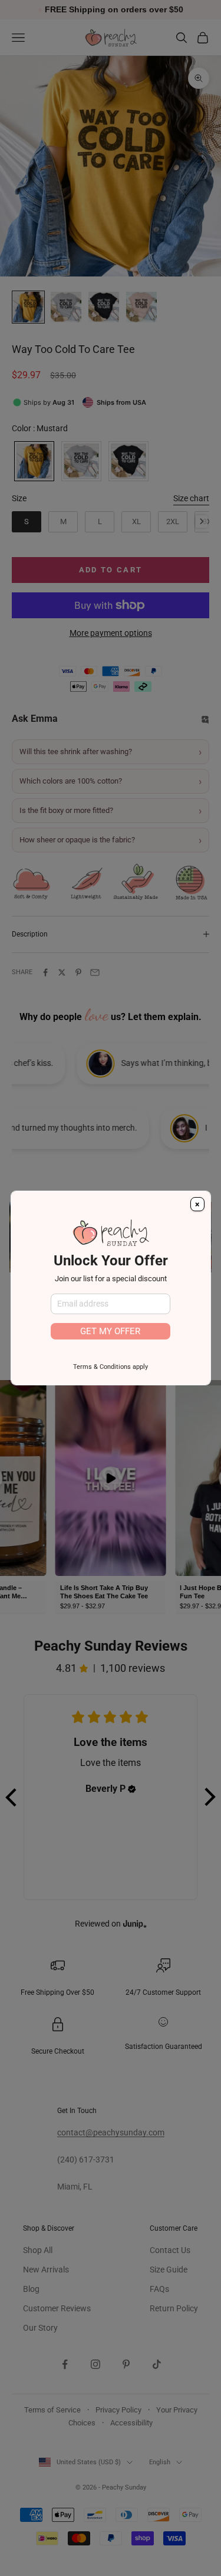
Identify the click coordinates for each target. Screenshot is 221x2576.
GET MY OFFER (110, 1331)
